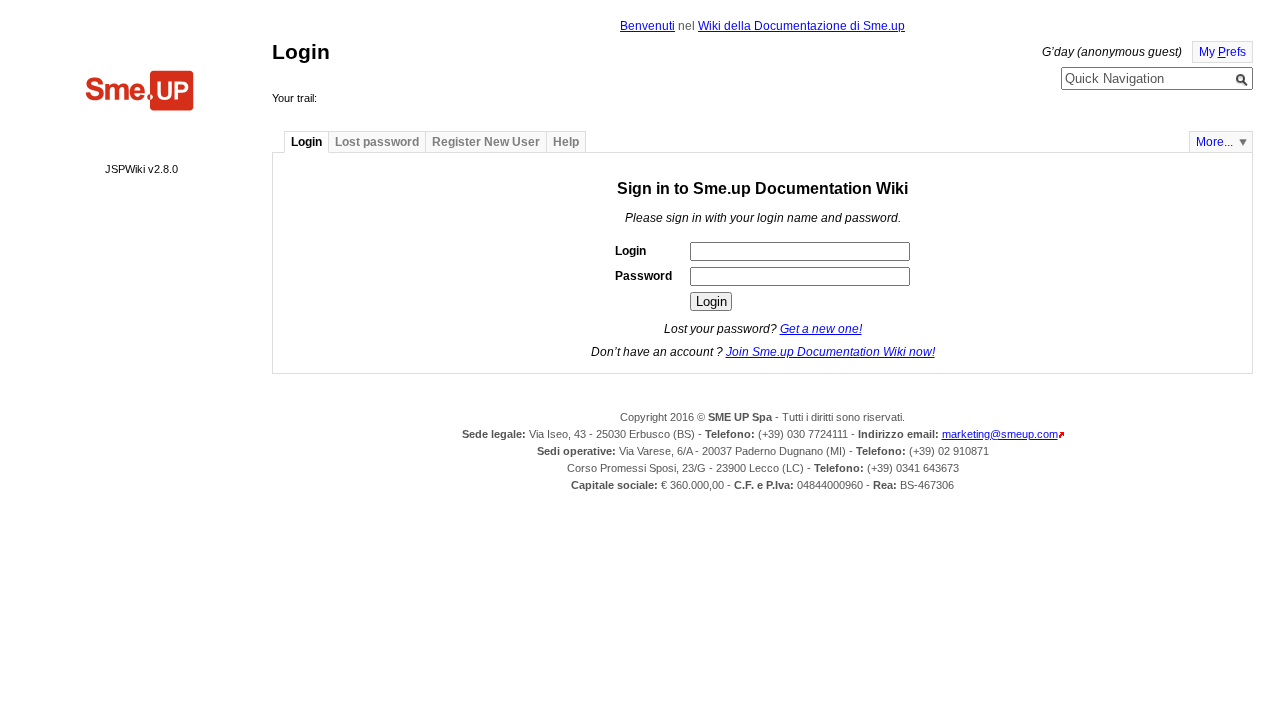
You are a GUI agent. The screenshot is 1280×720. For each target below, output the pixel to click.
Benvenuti (647, 26)
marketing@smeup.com (1000, 434)
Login (630, 251)
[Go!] (1242, 80)
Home (140, 93)
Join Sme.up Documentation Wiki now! (830, 352)
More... (1214, 142)
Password (643, 276)
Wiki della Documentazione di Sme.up (801, 26)
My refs (1222, 52)
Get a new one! (821, 329)
